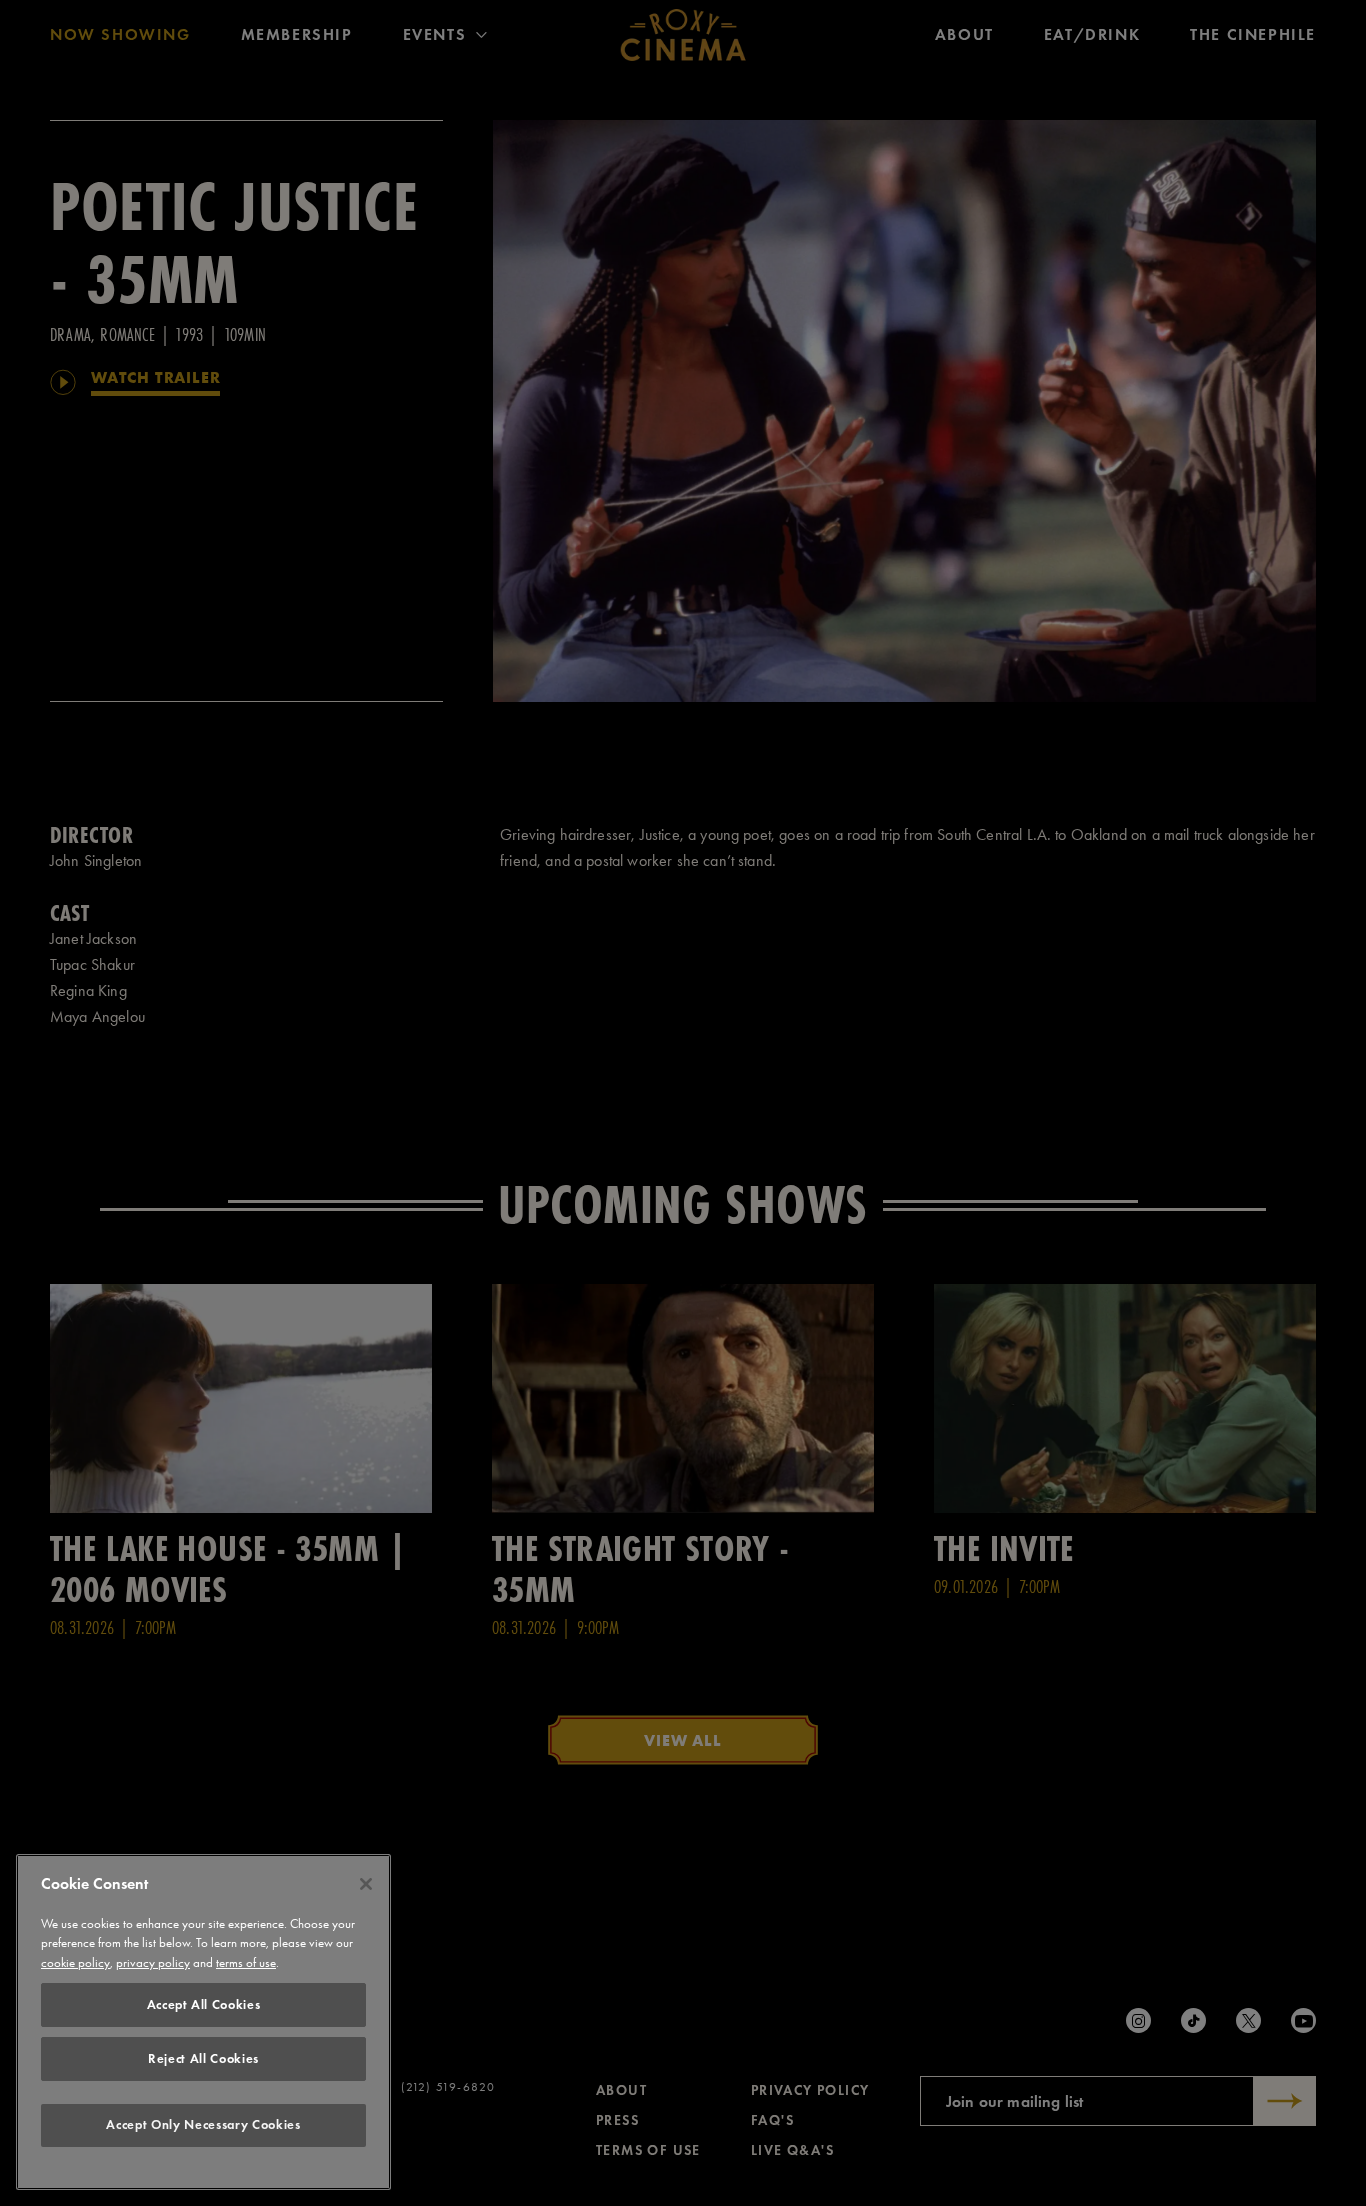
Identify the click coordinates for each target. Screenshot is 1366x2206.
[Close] (366, 1884)
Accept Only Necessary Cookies (203, 2125)
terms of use (246, 1963)
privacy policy (153, 1963)
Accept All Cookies (204, 2004)
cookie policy (75, 1963)
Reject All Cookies (203, 2058)
